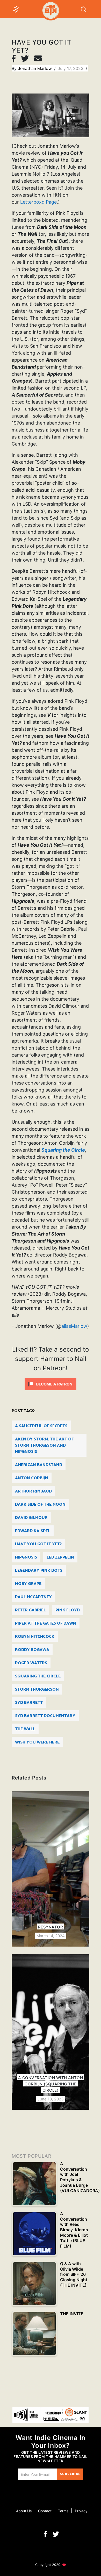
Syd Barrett (29, 1703)
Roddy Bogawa (32, 1650)
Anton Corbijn (32, 1478)
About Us (24, 2511)
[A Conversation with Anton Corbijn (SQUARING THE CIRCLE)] (51, 2032)
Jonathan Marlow (35, 68)
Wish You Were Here (37, 1742)
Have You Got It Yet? (38, 1544)
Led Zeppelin (60, 1557)
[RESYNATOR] (51, 1869)
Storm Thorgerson (37, 1689)
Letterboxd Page (38, 202)
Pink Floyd (68, 1610)
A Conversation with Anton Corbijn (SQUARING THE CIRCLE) (51, 2084)
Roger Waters (31, 1663)
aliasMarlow (74, 1326)
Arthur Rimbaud (33, 1491)
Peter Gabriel (30, 1610)
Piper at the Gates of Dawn (46, 1623)
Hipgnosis (26, 1557)
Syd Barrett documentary (45, 1716)
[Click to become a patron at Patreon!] (51, 1383)
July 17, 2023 (71, 68)
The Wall (25, 1729)
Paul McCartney (33, 1597)
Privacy (81, 2511)
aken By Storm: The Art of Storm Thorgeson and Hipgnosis (44, 1445)
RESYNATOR (51, 1927)
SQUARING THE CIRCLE (38, 1676)
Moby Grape (28, 1584)
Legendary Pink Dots (39, 1571)
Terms (63, 2511)
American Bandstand (39, 1465)
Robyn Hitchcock (35, 1637)
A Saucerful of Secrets (41, 1426)
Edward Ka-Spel (33, 1531)
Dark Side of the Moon (40, 1505)
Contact (45, 2511)
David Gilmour (31, 1518)
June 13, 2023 (51, 2099)
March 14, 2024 (51, 1936)
